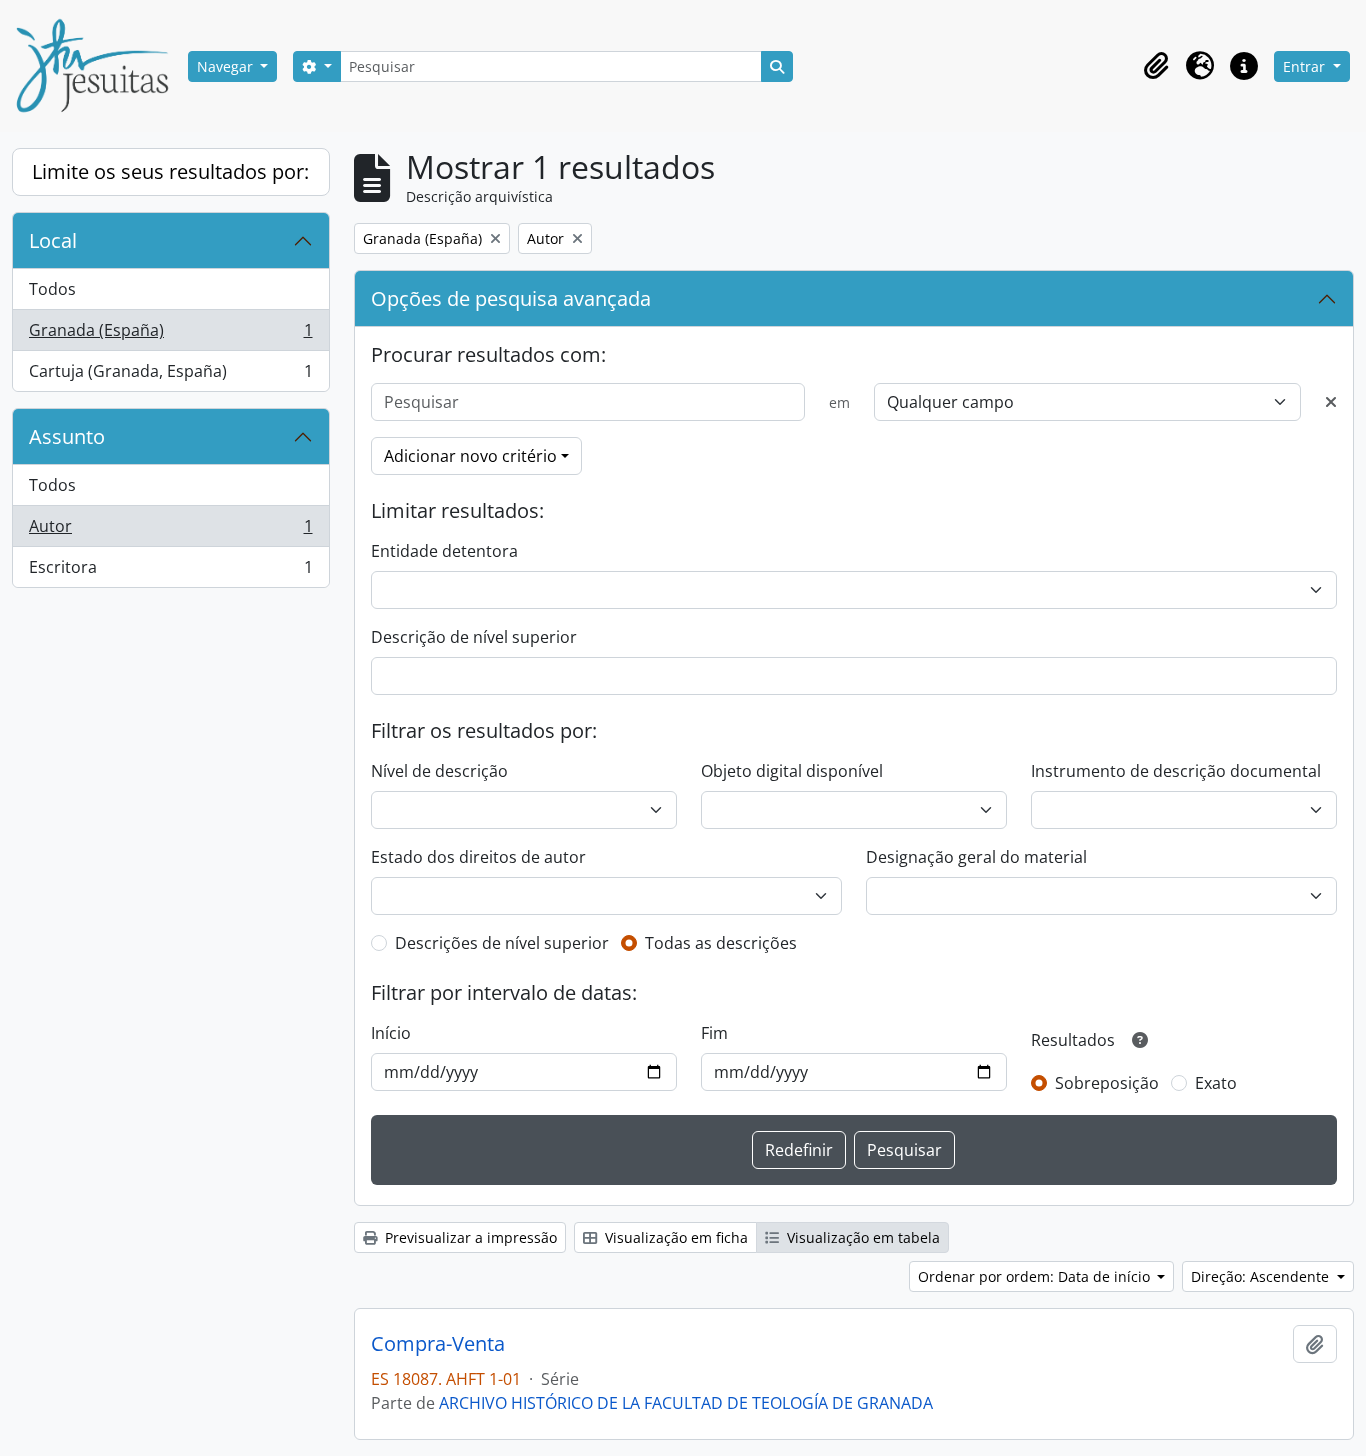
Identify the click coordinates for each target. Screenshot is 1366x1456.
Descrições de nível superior (502, 943)
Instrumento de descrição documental (1176, 771)
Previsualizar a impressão (469, 1237)
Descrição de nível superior (474, 637)
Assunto (67, 436)
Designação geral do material (976, 857)
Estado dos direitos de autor (478, 857)
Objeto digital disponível (792, 771)
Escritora (170, 571)
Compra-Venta (438, 1344)
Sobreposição (1107, 1083)
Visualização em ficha (674, 1237)
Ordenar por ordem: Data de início (1036, 1276)
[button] (1156, 66)
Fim (714, 1033)
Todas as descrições (721, 943)
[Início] (100, 66)
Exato (1216, 1083)
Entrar (1306, 66)
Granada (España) (170, 335)
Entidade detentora (444, 551)
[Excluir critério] (1331, 402)
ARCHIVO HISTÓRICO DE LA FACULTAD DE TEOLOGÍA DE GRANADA (686, 1403)
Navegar (227, 66)
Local (53, 240)
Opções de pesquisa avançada (511, 298)
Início (391, 1033)
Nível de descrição (439, 771)
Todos (52, 289)
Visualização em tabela (861, 1237)
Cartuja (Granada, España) (170, 375)
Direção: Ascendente (1262, 1276)
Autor (170, 531)
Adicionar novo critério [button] (470, 456)
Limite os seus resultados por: (170, 171)
